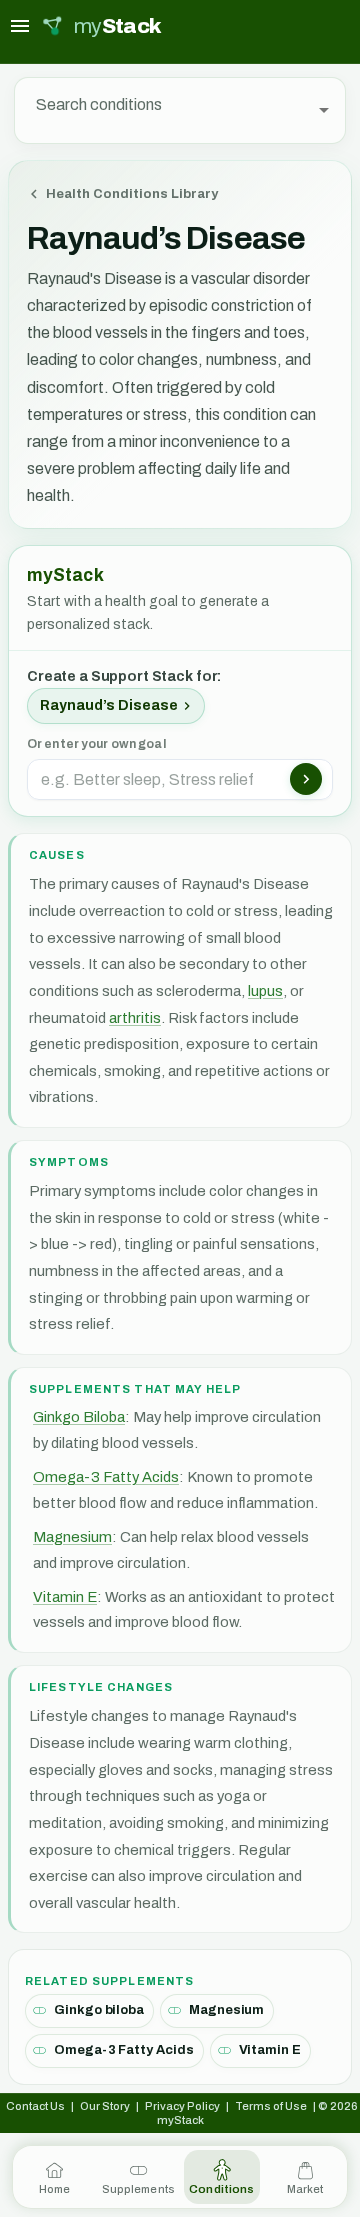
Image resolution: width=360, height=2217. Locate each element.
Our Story (105, 2106)
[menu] (20, 26)
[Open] (324, 110)
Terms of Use (271, 2106)
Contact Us (35, 2106)
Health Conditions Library (132, 194)
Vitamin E (65, 1597)
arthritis (135, 1018)
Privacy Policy (182, 2106)
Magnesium (72, 1537)
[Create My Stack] (306, 779)
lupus (265, 991)
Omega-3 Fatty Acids (106, 1477)
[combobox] (164, 110)
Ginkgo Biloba (79, 1417)
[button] (116, 706)
